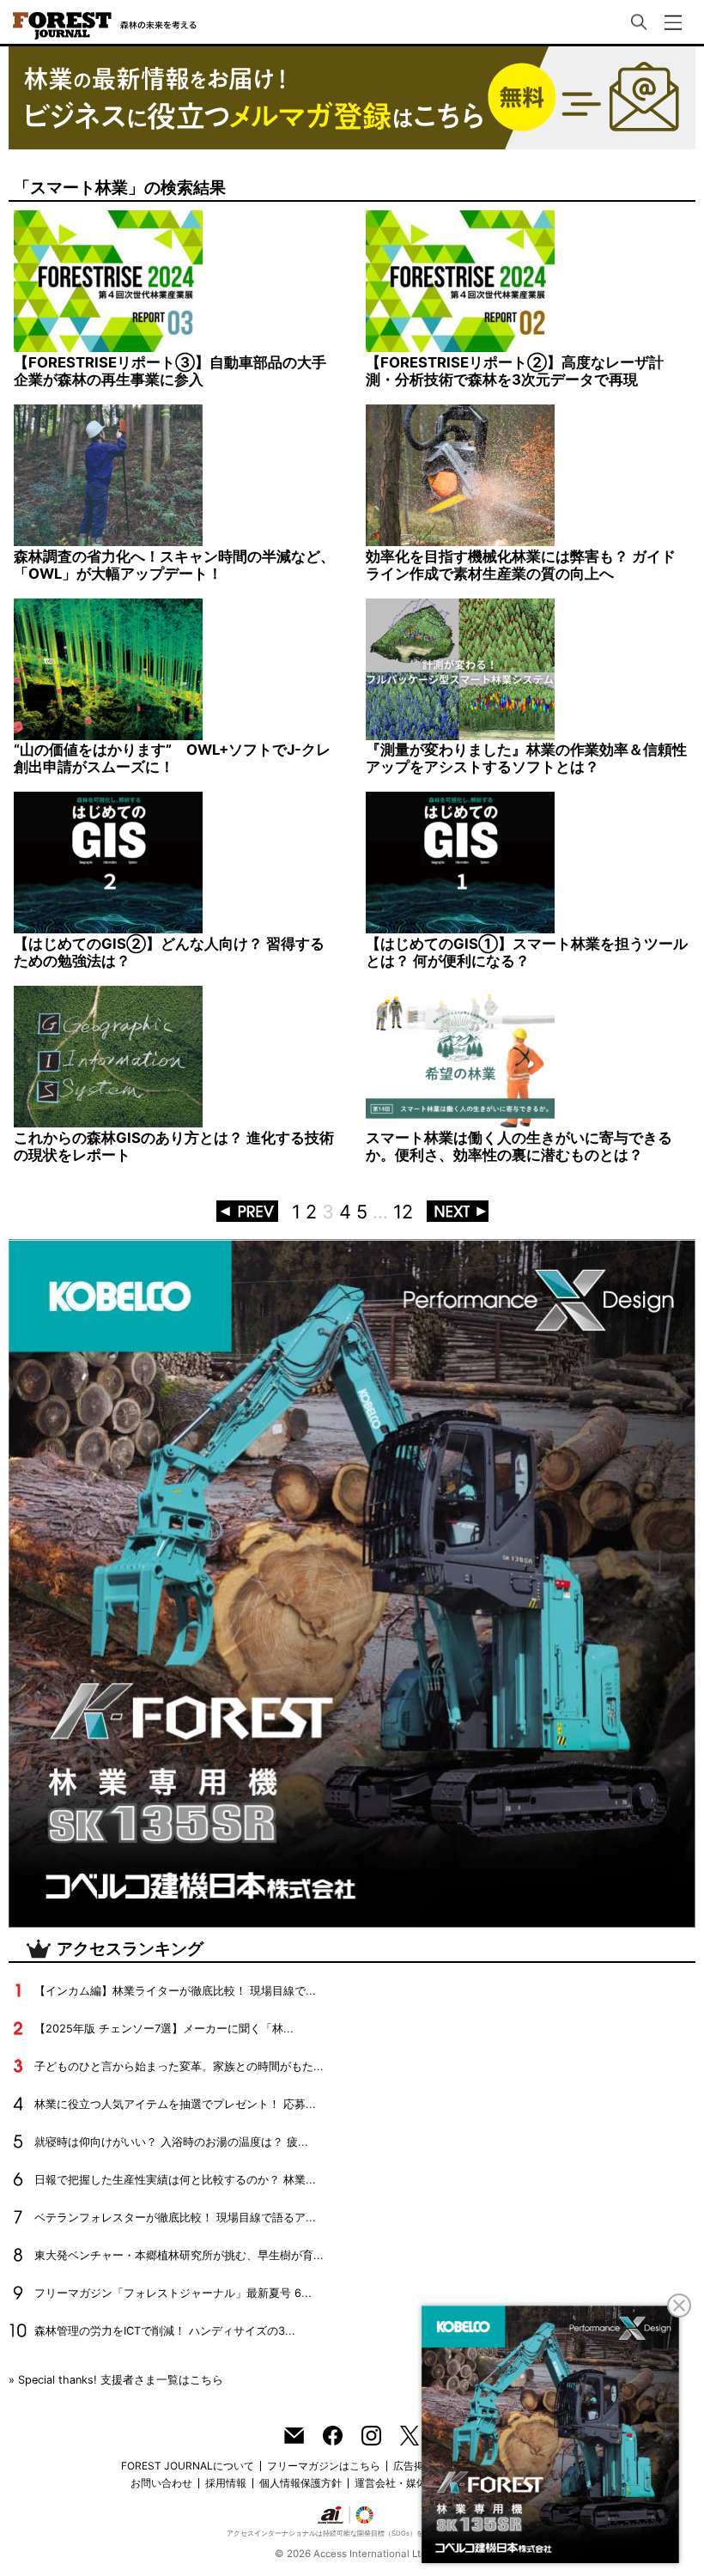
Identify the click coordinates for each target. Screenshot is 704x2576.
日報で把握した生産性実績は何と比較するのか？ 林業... (175, 2180)
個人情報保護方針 (300, 2483)
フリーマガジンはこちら (324, 2466)
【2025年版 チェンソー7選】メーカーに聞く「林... (164, 2029)
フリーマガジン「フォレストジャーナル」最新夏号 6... (173, 2293)
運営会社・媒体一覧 (401, 2483)
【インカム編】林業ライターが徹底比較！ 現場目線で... (175, 1991)
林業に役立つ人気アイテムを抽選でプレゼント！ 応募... (175, 2104)
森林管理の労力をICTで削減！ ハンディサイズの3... (165, 2331)
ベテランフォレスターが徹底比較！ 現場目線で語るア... (175, 2218)
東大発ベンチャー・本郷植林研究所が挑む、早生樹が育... (179, 2255)
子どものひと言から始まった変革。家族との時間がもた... (179, 2066)
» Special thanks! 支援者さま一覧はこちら (116, 2380)
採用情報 (226, 2483)
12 (403, 1212)
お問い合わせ (161, 2483)
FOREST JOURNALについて (188, 2466)
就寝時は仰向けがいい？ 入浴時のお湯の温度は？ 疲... (171, 2142)
